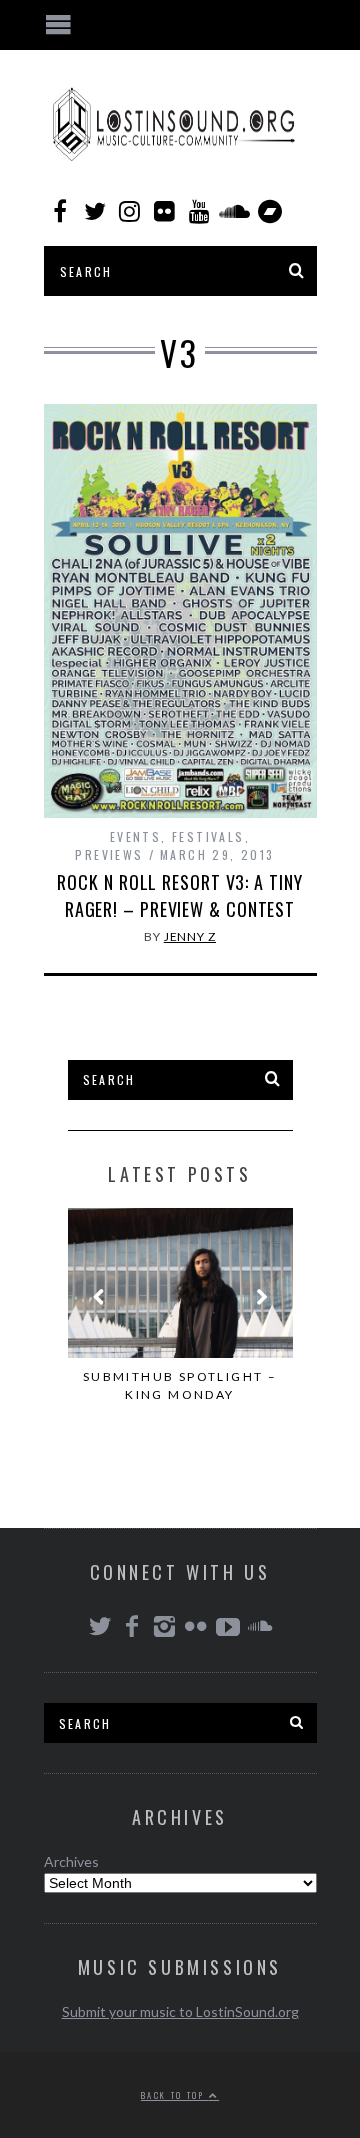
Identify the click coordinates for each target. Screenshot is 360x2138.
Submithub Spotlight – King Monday (180, 1385)
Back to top (175, 2095)
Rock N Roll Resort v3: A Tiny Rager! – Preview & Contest (179, 895)
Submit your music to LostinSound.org (180, 2011)
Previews (109, 854)
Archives (71, 1861)
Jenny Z (190, 936)
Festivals (208, 836)
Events (135, 836)
